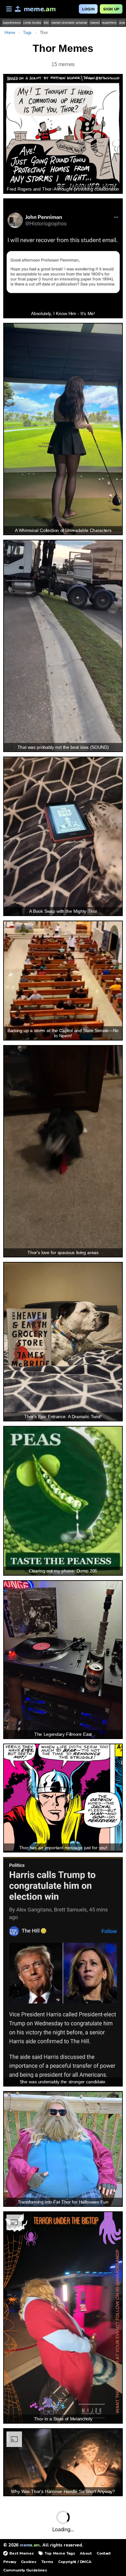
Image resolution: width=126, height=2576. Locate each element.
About (86, 2553)
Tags (27, 33)
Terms (47, 2562)
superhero (109, 23)
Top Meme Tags (60, 2553)
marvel (95, 23)
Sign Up (111, 9)
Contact (104, 2553)
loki (46, 23)
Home (10, 33)
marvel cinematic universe (69, 23)
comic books (32, 23)
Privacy (10, 2562)
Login (88, 9)
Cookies (29, 2562)
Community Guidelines (25, 2570)
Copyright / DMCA (75, 2562)
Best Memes (21, 2553)
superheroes (12, 23)
